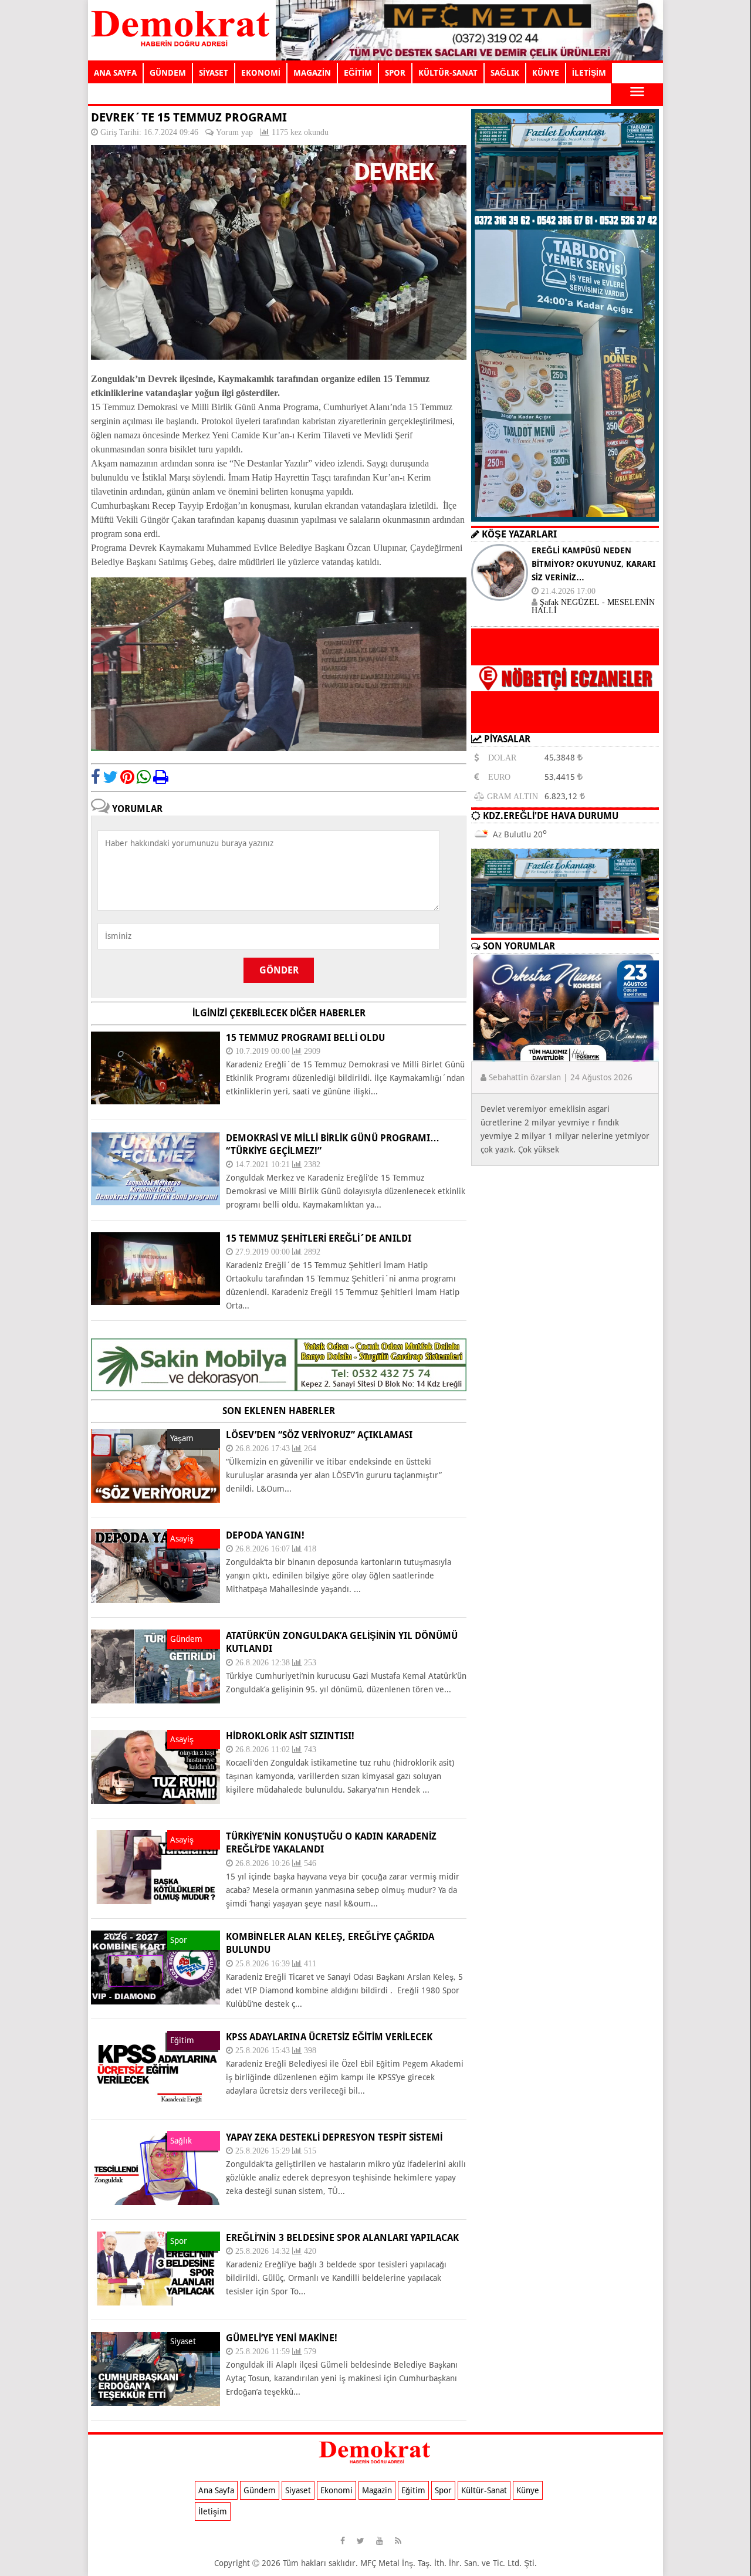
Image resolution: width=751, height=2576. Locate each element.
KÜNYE (546, 73)
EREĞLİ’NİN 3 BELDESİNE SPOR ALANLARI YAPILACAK (342, 2238)
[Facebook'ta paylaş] (96, 777)
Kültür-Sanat (484, 2490)
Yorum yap (234, 132)
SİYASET (214, 73)
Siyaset (298, 2490)
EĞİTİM (358, 73)
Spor (443, 2490)
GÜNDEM (168, 73)
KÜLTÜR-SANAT (448, 73)
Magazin (377, 2490)
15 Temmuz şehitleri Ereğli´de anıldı (319, 1238)
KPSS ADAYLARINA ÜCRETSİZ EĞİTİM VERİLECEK (329, 2037)
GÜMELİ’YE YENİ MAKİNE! (282, 2338)
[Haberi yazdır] (161, 777)
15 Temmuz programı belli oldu (305, 1038)
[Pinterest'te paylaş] (127, 777)
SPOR (395, 73)
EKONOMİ (261, 73)
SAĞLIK (505, 73)
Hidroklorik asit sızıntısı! (290, 1736)
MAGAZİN (312, 73)
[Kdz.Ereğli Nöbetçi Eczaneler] (565, 724)
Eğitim (413, 2490)
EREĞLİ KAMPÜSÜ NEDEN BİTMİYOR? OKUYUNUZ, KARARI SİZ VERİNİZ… (593, 564)
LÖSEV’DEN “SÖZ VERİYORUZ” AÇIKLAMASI (319, 1435)
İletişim (213, 2511)
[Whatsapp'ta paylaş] (144, 777)
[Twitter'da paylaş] (110, 777)
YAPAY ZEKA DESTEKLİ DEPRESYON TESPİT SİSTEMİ (334, 2137)
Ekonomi (336, 2490)
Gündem (260, 2490)
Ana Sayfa (216, 2490)
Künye (528, 2490)
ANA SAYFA (115, 73)
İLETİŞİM (589, 73)
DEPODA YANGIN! (265, 1535)
